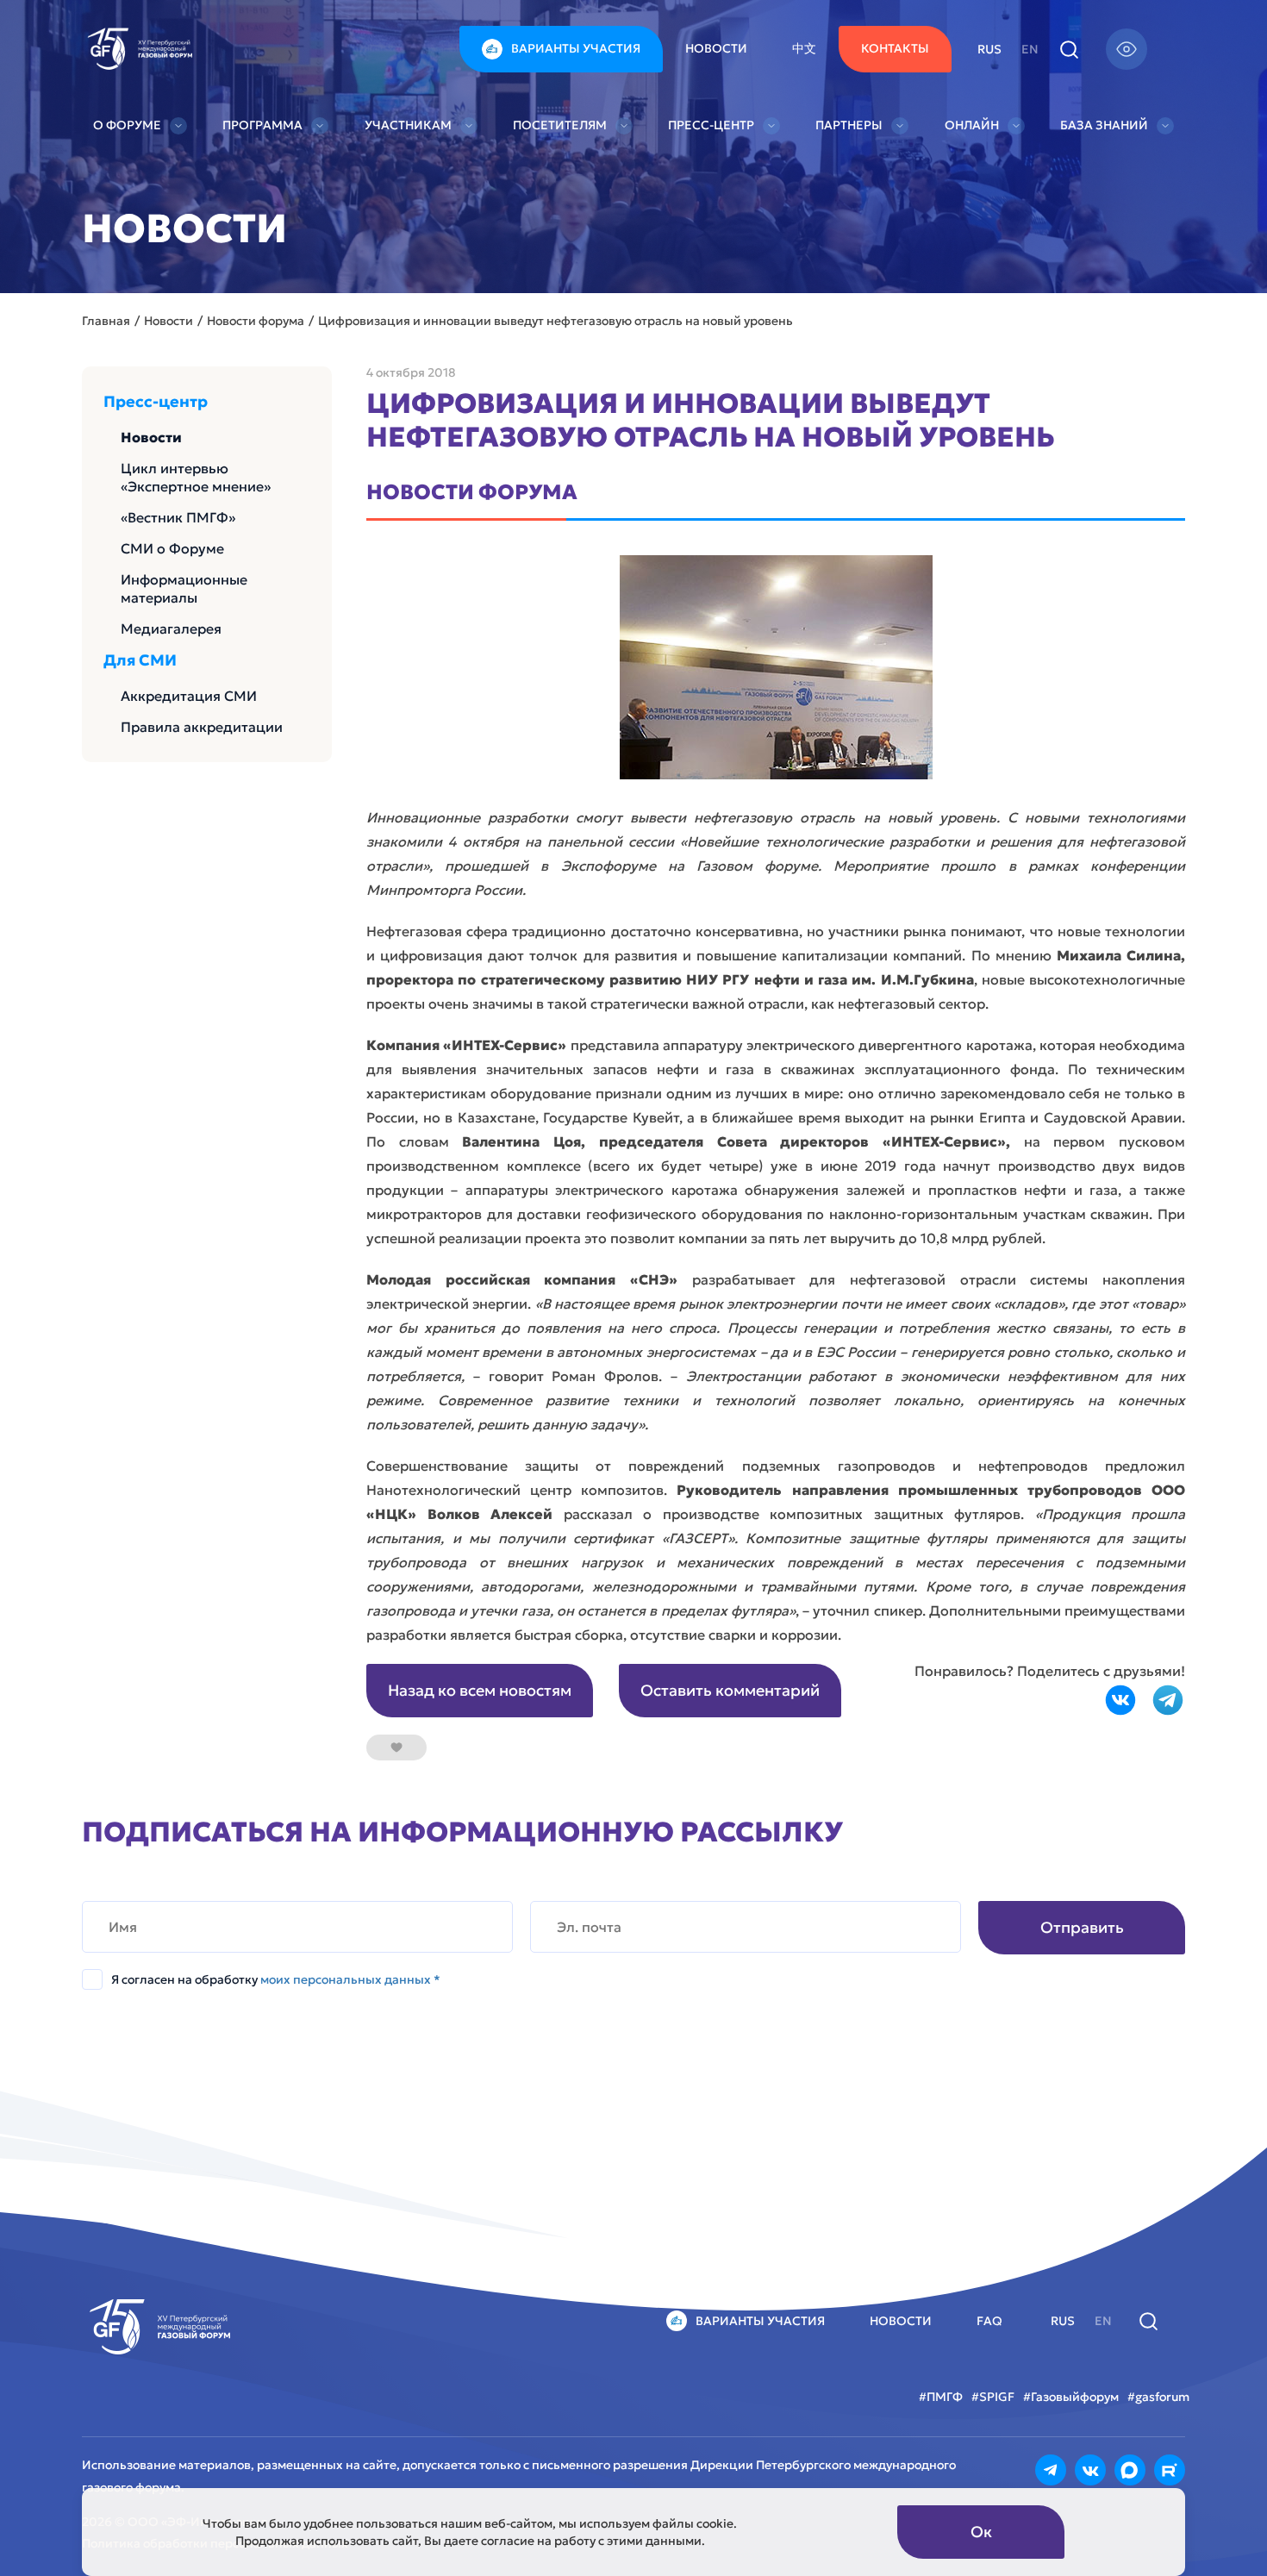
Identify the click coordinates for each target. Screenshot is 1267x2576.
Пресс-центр (711, 125)
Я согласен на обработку (276, 1979)
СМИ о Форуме (172, 548)
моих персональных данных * (350, 1979)
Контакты (895, 48)
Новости (716, 48)
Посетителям (560, 125)
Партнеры (849, 125)
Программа (262, 125)
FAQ (989, 2321)
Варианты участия (576, 48)
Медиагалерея (171, 628)
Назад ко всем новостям (480, 1690)
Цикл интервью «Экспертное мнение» (196, 477)
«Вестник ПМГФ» (178, 517)
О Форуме (127, 125)
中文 (804, 48)
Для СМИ (140, 660)
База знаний (1104, 125)
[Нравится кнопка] (396, 1748)
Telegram (1168, 1700)
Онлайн (972, 125)
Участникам (408, 125)
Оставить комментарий (730, 1690)
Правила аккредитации (202, 727)
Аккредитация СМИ (189, 696)
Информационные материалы (184, 588)
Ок (981, 2532)
